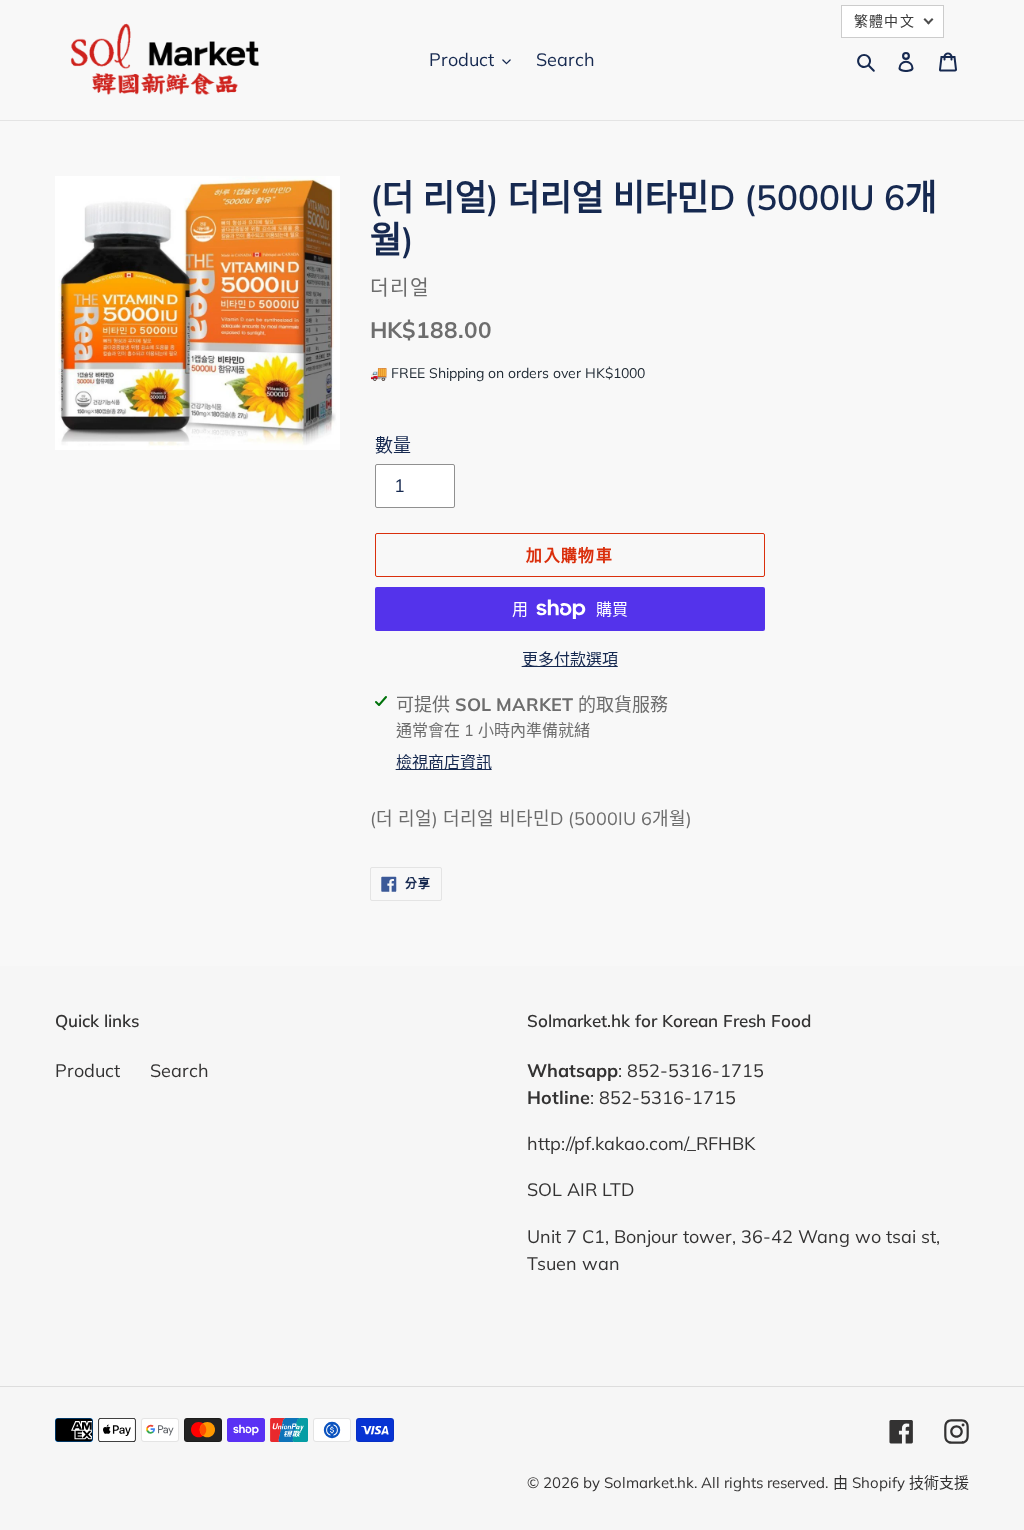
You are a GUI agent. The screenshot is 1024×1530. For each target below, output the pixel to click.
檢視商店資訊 (444, 762)
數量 (393, 445)
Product (87, 1070)
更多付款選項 (570, 659)
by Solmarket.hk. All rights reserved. (705, 1482)
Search (179, 1070)
